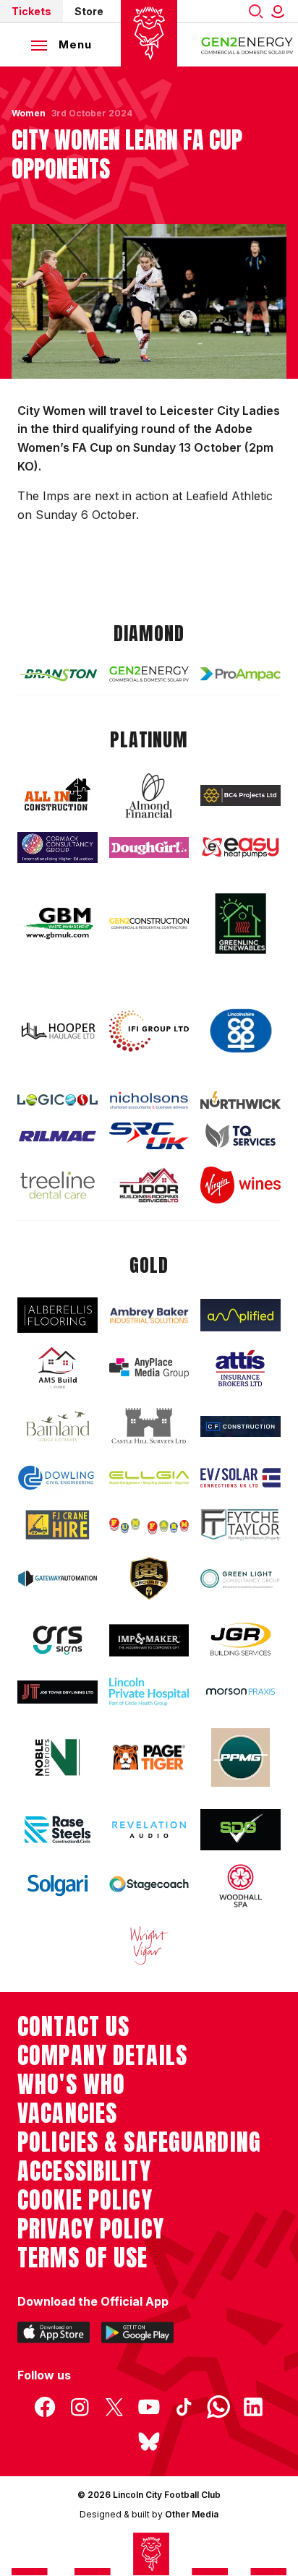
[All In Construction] (58, 795)
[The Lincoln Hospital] (149, 1692)
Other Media (192, 2514)
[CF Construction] (240, 1426)
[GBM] (58, 923)
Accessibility (84, 2171)
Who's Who (71, 2085)
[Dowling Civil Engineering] (58, 1478)
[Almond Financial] (149, 796)
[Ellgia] (149, 1478)
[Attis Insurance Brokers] (240, 1368)
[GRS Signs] (58, 1640)
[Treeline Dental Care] (58, 1185)
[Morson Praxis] (240, 1692)
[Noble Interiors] (58, 1757)
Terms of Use (83, 2258)
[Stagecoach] (149, 1885)
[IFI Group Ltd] (149, 1031)
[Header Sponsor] (247, 45)
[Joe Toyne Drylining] (58, 1692)
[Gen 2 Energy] (149, 674)
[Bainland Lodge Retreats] (58, 1426)
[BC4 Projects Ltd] (240, 795)
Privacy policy (91, 2229)
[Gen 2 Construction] (149, 923)
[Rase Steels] (58, 1829)
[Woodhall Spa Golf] (240, 1886)
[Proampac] (240, 674)
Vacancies (67, 2113)
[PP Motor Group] (240, 1757)
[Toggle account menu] (281, 11)
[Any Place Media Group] (149, 1368)
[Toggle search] (256, 11)
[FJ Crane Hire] (58, 1525)
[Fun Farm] (149, 1524)
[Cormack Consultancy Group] (58, 848)
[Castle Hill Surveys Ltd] (149, 1426)
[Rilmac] (58, 1136)
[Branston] (58, 674)
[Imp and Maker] (149, 1640)
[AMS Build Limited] (58, 1368)
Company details (102, 2056)
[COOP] (240, 1031)
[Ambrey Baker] (149, 1315)
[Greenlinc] (240, 923)
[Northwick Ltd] (240, 1100)
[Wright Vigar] (149, 1945)
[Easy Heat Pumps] (240, 847)
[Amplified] (240, 1315)
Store (89, 11)
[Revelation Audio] (149, 1830)
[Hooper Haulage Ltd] (58, 1031)
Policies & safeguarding (139, 2142)
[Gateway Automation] (58, 1579)
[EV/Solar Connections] (240, 1478)
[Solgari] (58, 1885)
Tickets (31, 11)
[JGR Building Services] (240, 1640)
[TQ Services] (240, 1135)
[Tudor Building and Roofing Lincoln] (149, 1185)
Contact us (73, 2027)
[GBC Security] (149, 1579)
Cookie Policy (85, 2200)
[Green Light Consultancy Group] (240, 1579)
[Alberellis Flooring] (58, 1315)
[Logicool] (58, 1100)
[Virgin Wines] (240, 1185)
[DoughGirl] (149, 847)
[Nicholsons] (149, 1100)
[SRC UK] (149, 1136)
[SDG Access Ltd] (240, 1830)
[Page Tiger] (149, 1758)
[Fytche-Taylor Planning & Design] (240, 1525)
